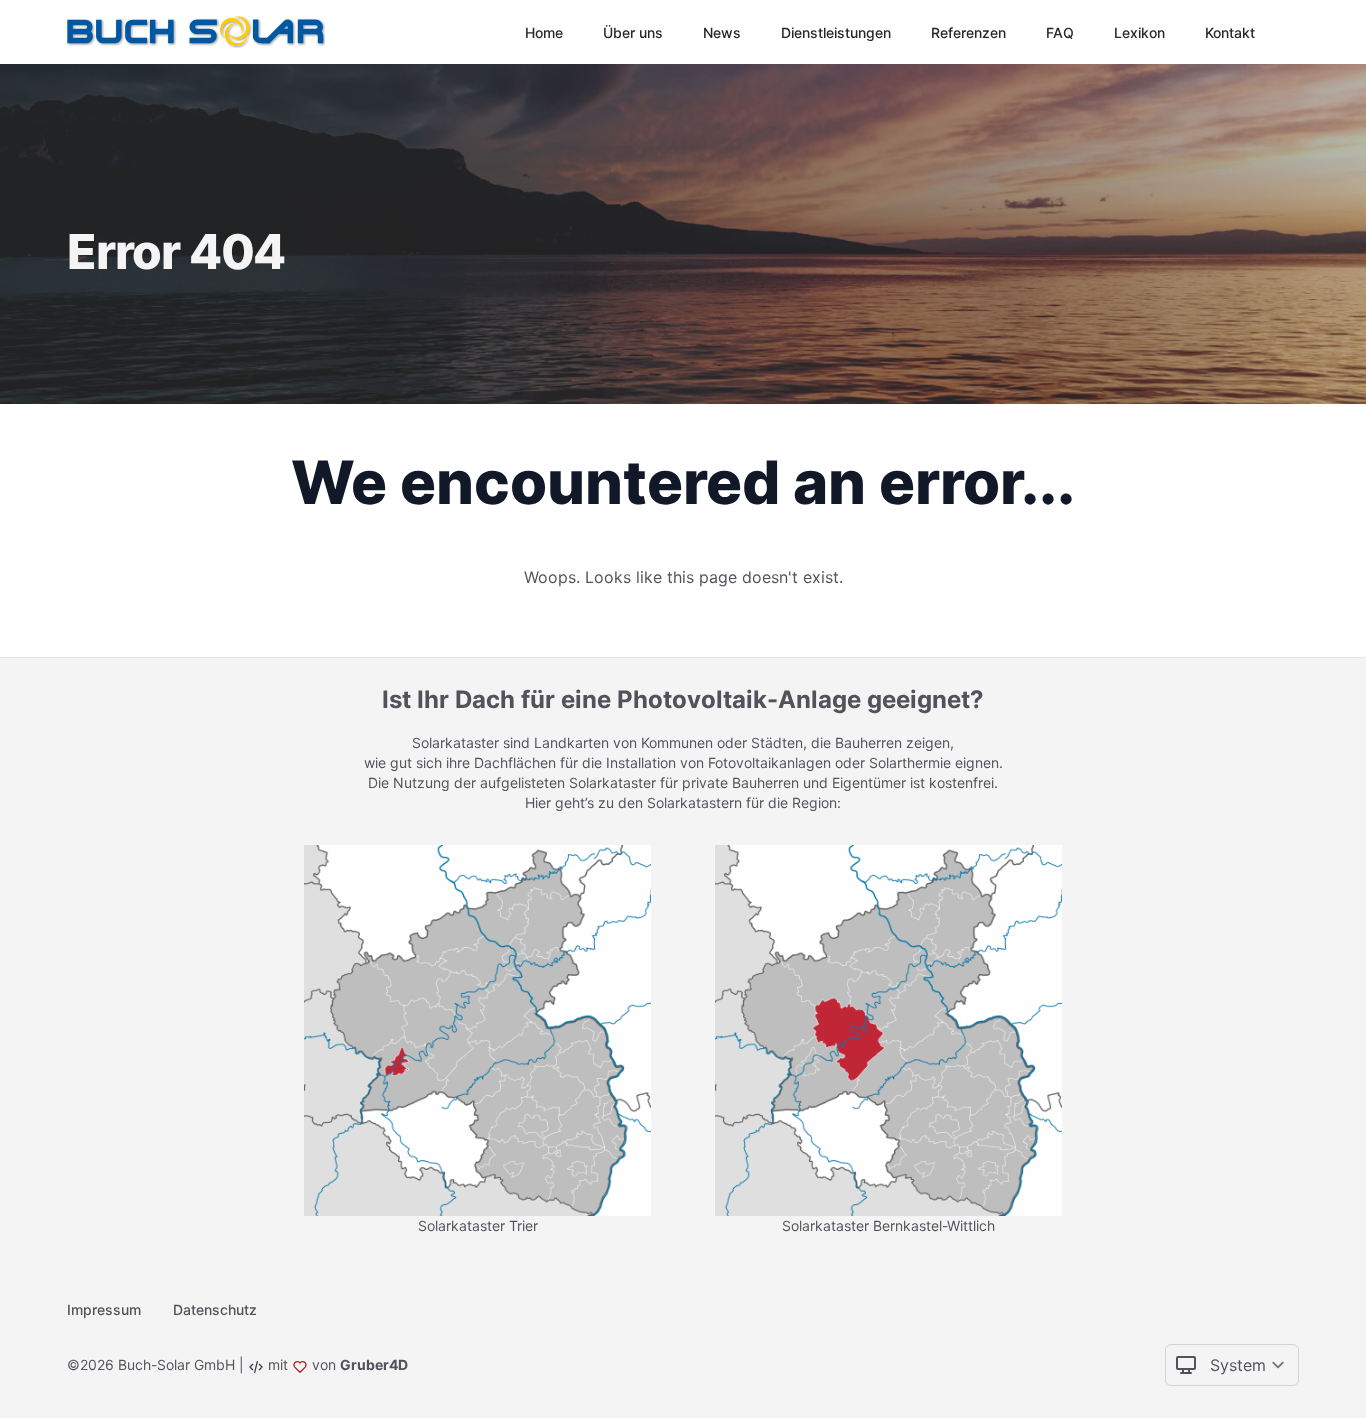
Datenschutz (215, 1309)
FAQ (1060, 32)
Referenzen (968, 32)
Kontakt (1230, 32)
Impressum (104, 1309)
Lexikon (1139, 32)
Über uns (633, 32)
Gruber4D (374, 1364)
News (722, 32)
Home (544, 32)
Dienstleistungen (836, 32)
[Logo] (200, 32)
